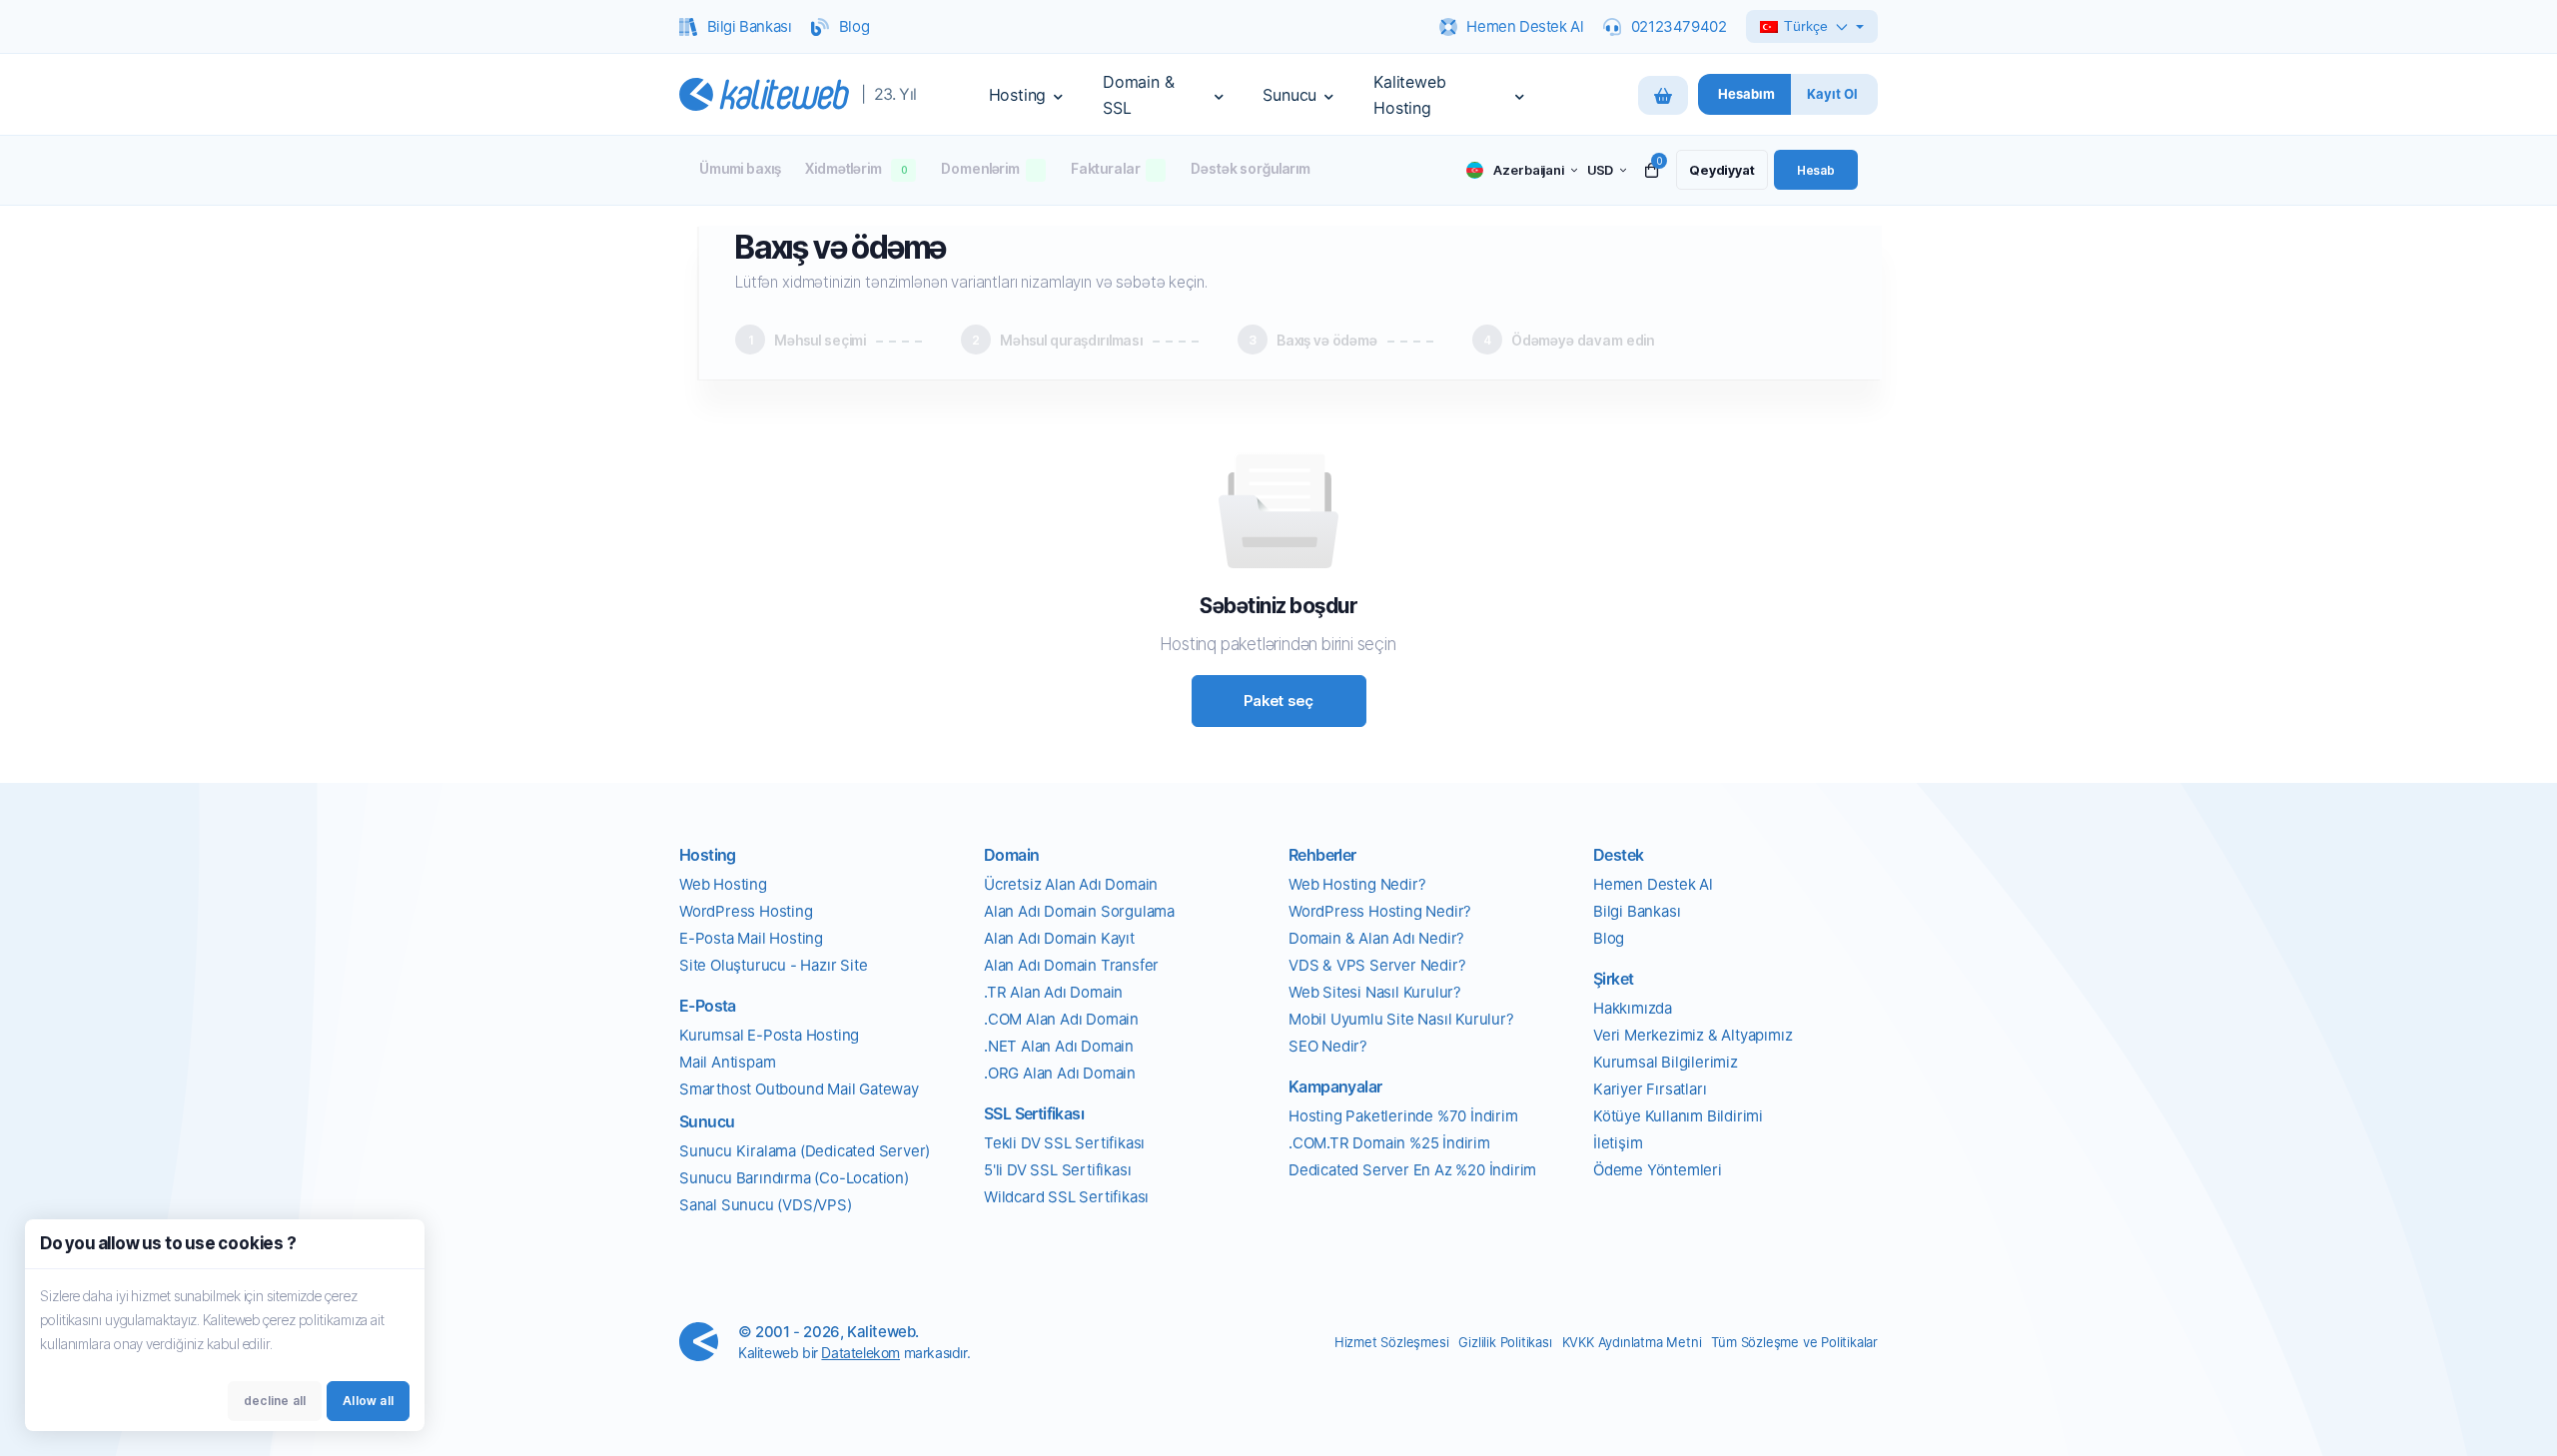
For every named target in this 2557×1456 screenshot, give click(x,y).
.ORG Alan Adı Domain (1060, 1073)
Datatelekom (860, 1353)
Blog (1609, 938)
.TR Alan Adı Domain (1053, 992)
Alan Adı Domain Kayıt (1059, 938)
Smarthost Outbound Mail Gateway (799, 1089)
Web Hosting (723, 884)
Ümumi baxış (740, 168)
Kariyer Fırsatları (1650, 1089)
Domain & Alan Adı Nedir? (1376, 938)
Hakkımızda (1633, 1008)
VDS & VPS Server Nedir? (1377, 965)
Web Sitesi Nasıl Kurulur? (1375, 992)
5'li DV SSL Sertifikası (1057, 1170)
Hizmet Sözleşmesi (1392, 1342)
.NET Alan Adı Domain (1059, 1046)
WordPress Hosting (746, 911)
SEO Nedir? (1328, 1046)
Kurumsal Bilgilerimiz (1666, 1062)
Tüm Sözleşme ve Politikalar (1794, 1342)
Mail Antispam (727, 1062)
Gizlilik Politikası (1505, 1342)
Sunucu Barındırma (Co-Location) (794, 1178)
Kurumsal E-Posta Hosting (769, 1035)
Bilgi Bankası (1637, 911)
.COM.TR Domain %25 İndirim (1389, 1143)
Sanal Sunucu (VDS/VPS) (766, 1205)
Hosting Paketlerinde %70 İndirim (1403, 1116)
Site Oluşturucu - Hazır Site (773, 965)
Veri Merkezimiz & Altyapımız (1693, 1035)
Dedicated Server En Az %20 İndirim (1412, 1170)
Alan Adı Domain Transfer (1071, 965)
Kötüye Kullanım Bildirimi (1678, 1116)
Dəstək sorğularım (1250, 168)
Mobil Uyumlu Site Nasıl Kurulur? (1401, 1019)
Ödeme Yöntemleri (1658, 1170)
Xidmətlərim (855, 168)
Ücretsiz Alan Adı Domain (1071, 884)
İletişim (1618, 1143)
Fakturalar (1106, 168)
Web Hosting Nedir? (1357, 884)
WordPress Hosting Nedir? (1380, 911)
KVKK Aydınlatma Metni (1632, 1342)
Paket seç (1279, 701)
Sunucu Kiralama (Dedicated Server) (805, 1151)
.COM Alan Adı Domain (1061, 1019)
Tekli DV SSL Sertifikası (1064, 1143)
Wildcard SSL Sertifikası (1066, 1197)
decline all (275, 1401)
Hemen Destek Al (1653, 884)
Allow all (368, 1401)
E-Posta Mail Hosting (751, 938)
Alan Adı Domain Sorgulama (1079, 911)
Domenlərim (980, 168)
